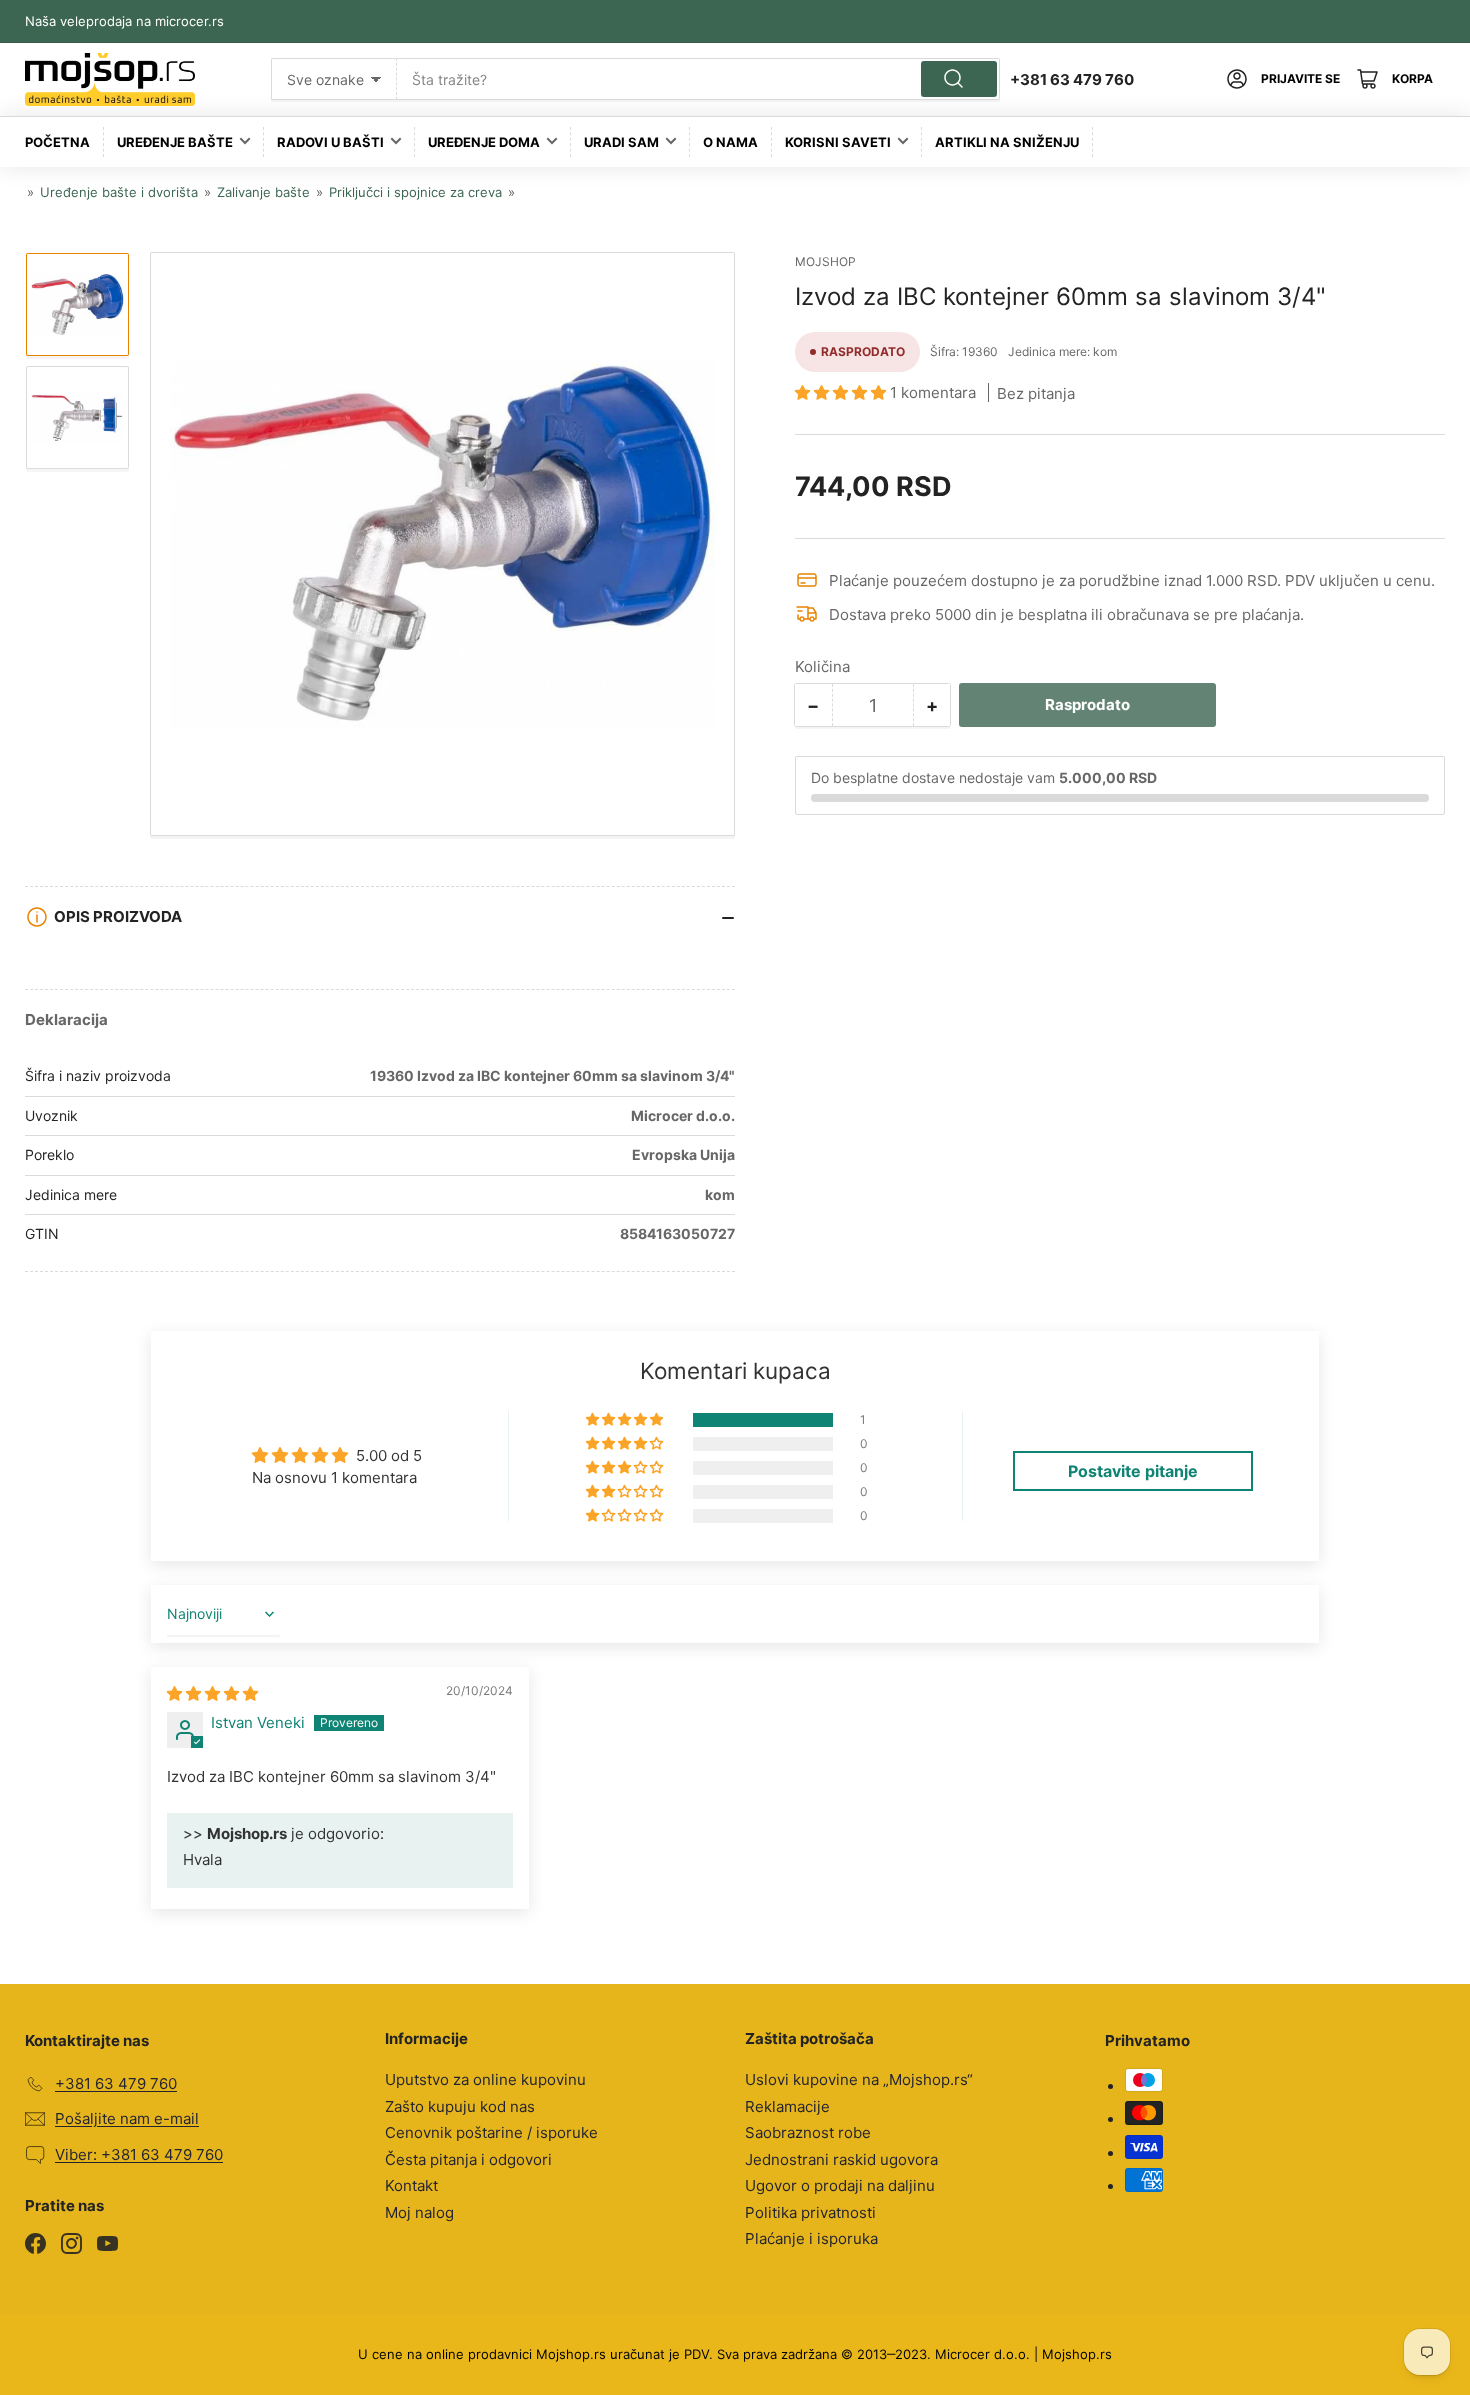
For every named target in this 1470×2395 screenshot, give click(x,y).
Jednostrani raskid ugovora (841, 2159)
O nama (730, 142)
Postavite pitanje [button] (1133, 1471)
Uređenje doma (484, 142)
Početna (57, 142)
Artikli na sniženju (1007, 142)
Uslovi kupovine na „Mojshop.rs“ (859, 2079)
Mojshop (825, 261)
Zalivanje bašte (263, 192)
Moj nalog (419, 2212)
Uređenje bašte (175, 142)
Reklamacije (787, 2106)
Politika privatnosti (810, 2212)
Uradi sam (621, 142)
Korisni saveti (838, 142)
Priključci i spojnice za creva (415, 192)
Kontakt (411, 2185)
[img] (212, 1693)
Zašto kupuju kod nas (460, 2106)
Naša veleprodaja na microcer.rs (124, 21)
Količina (822, 666)
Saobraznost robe (808, 2132)
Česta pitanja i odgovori (468, 2159)
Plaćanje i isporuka (811, 2238)
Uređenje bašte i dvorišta (119, 192)
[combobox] (698, 79)
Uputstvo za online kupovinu (485, 2079)
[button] (842, 392)
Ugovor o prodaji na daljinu (840, 2185)
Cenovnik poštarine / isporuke (491, 2132)
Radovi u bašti (330, 142)
